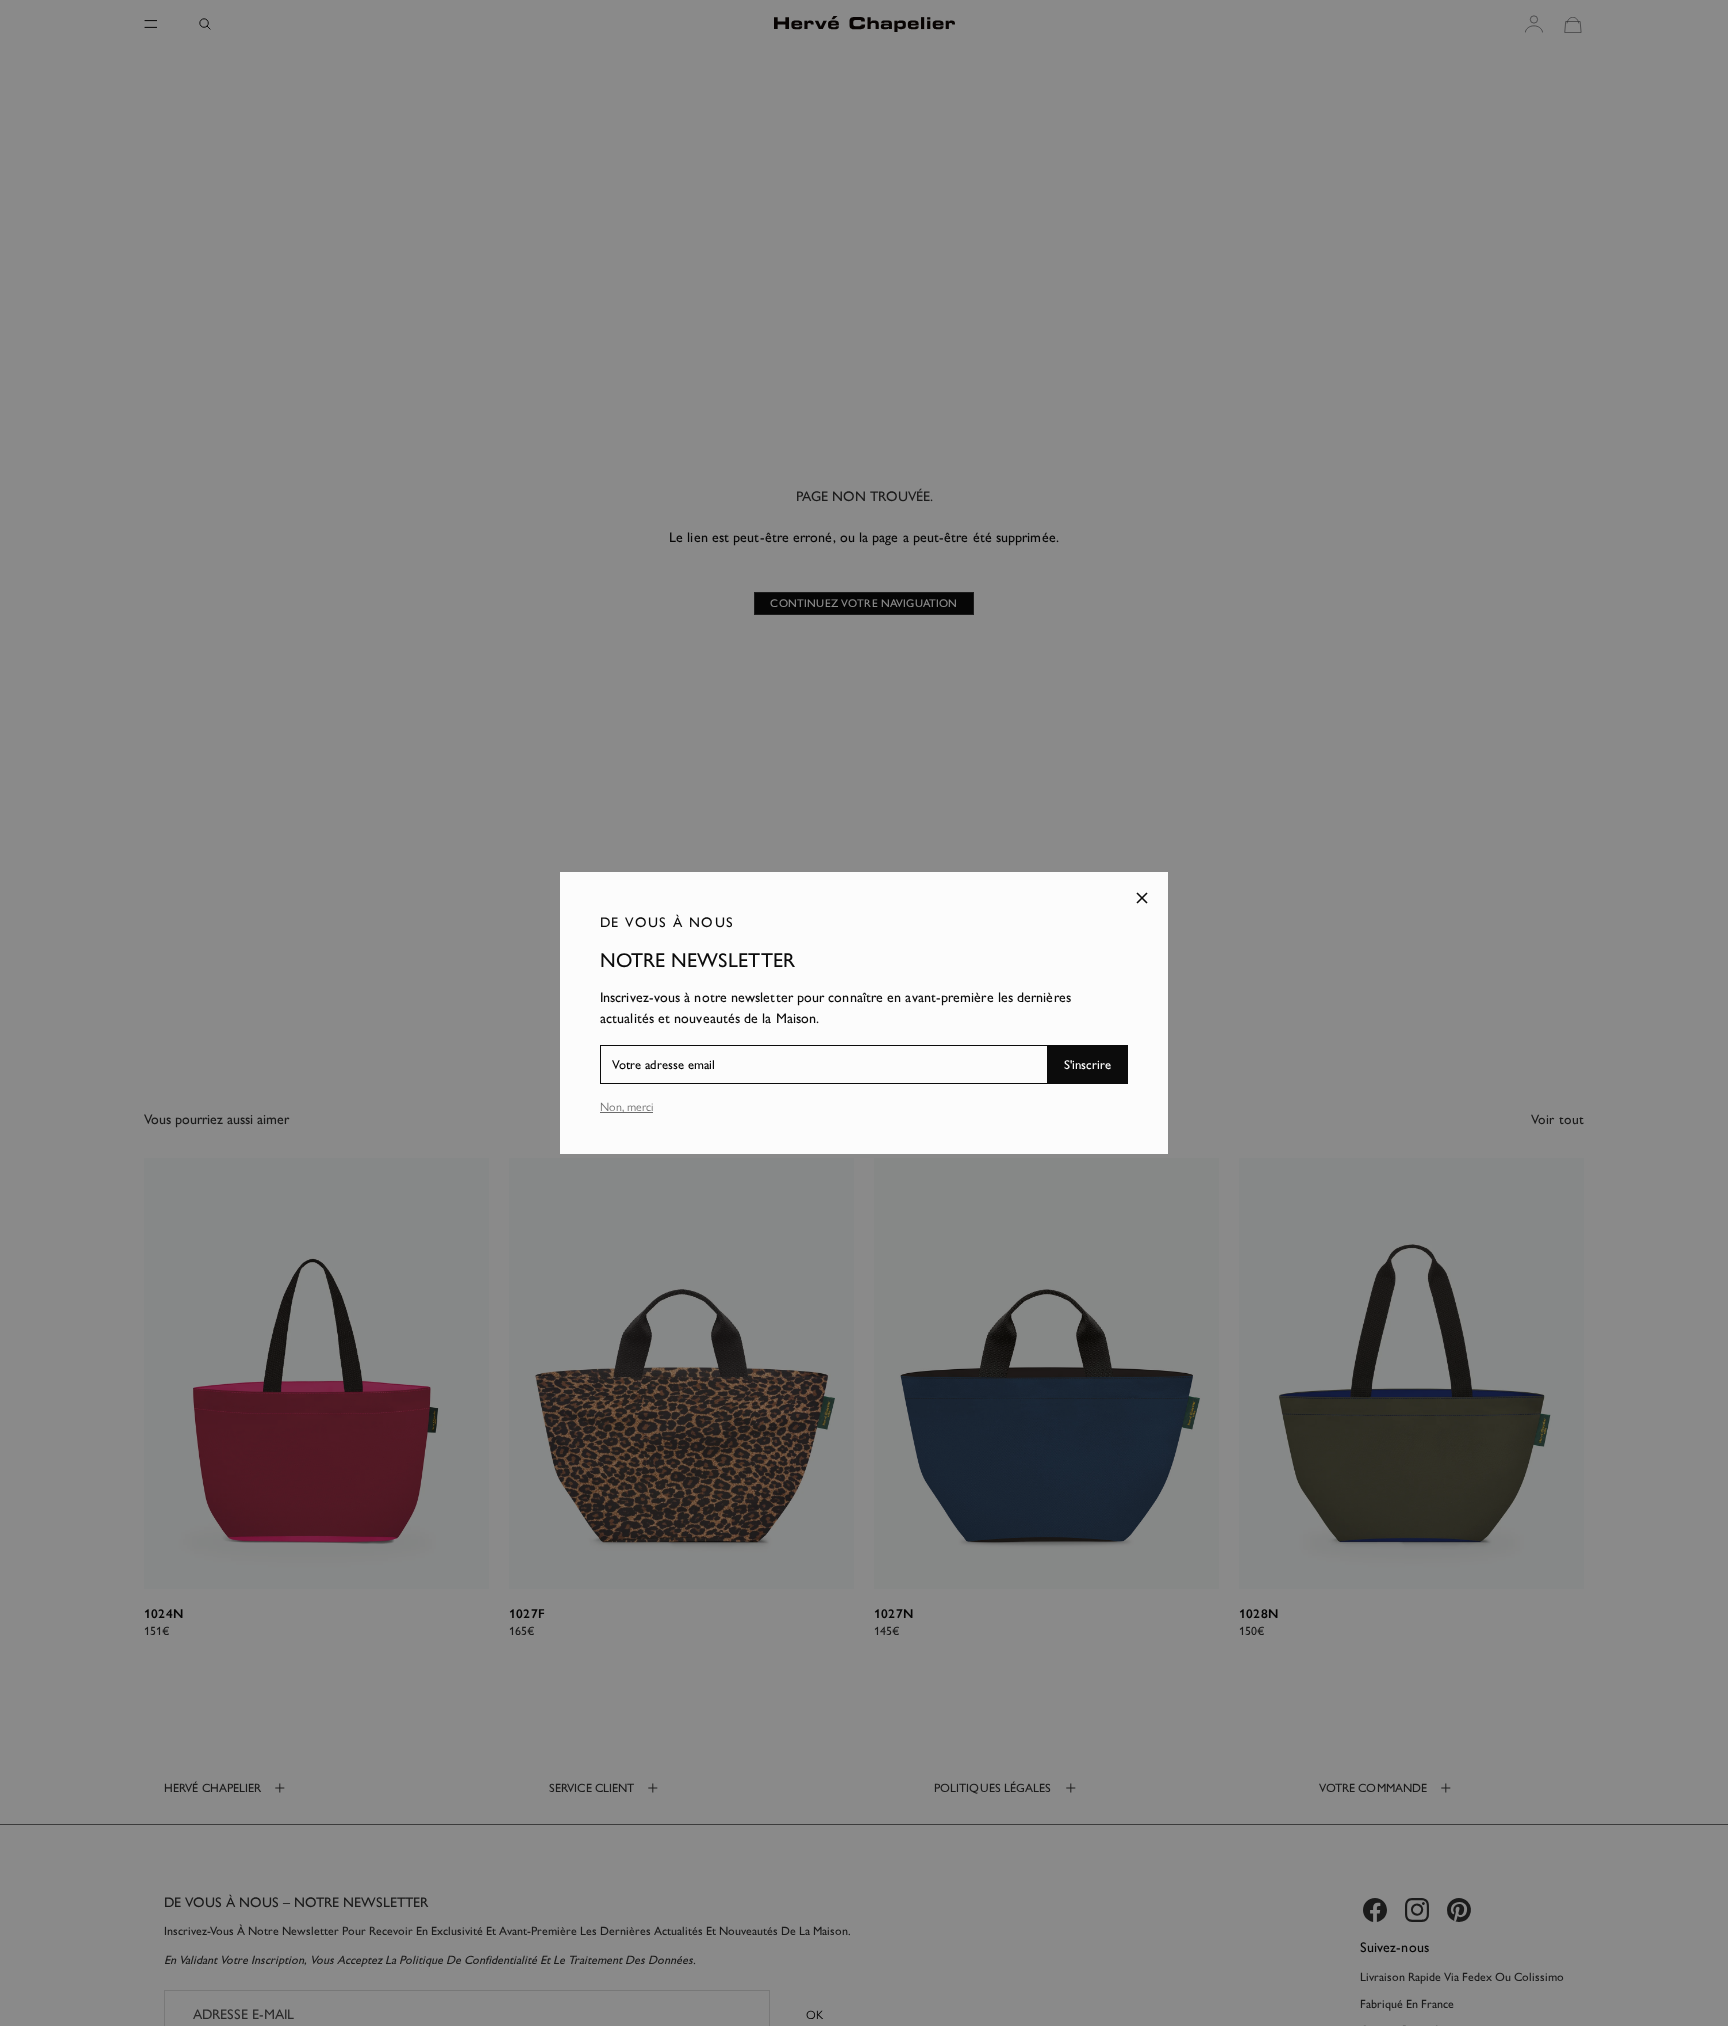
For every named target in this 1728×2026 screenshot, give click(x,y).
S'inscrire (1087, 1064)
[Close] (1142, 898)
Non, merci (626, 1107)
